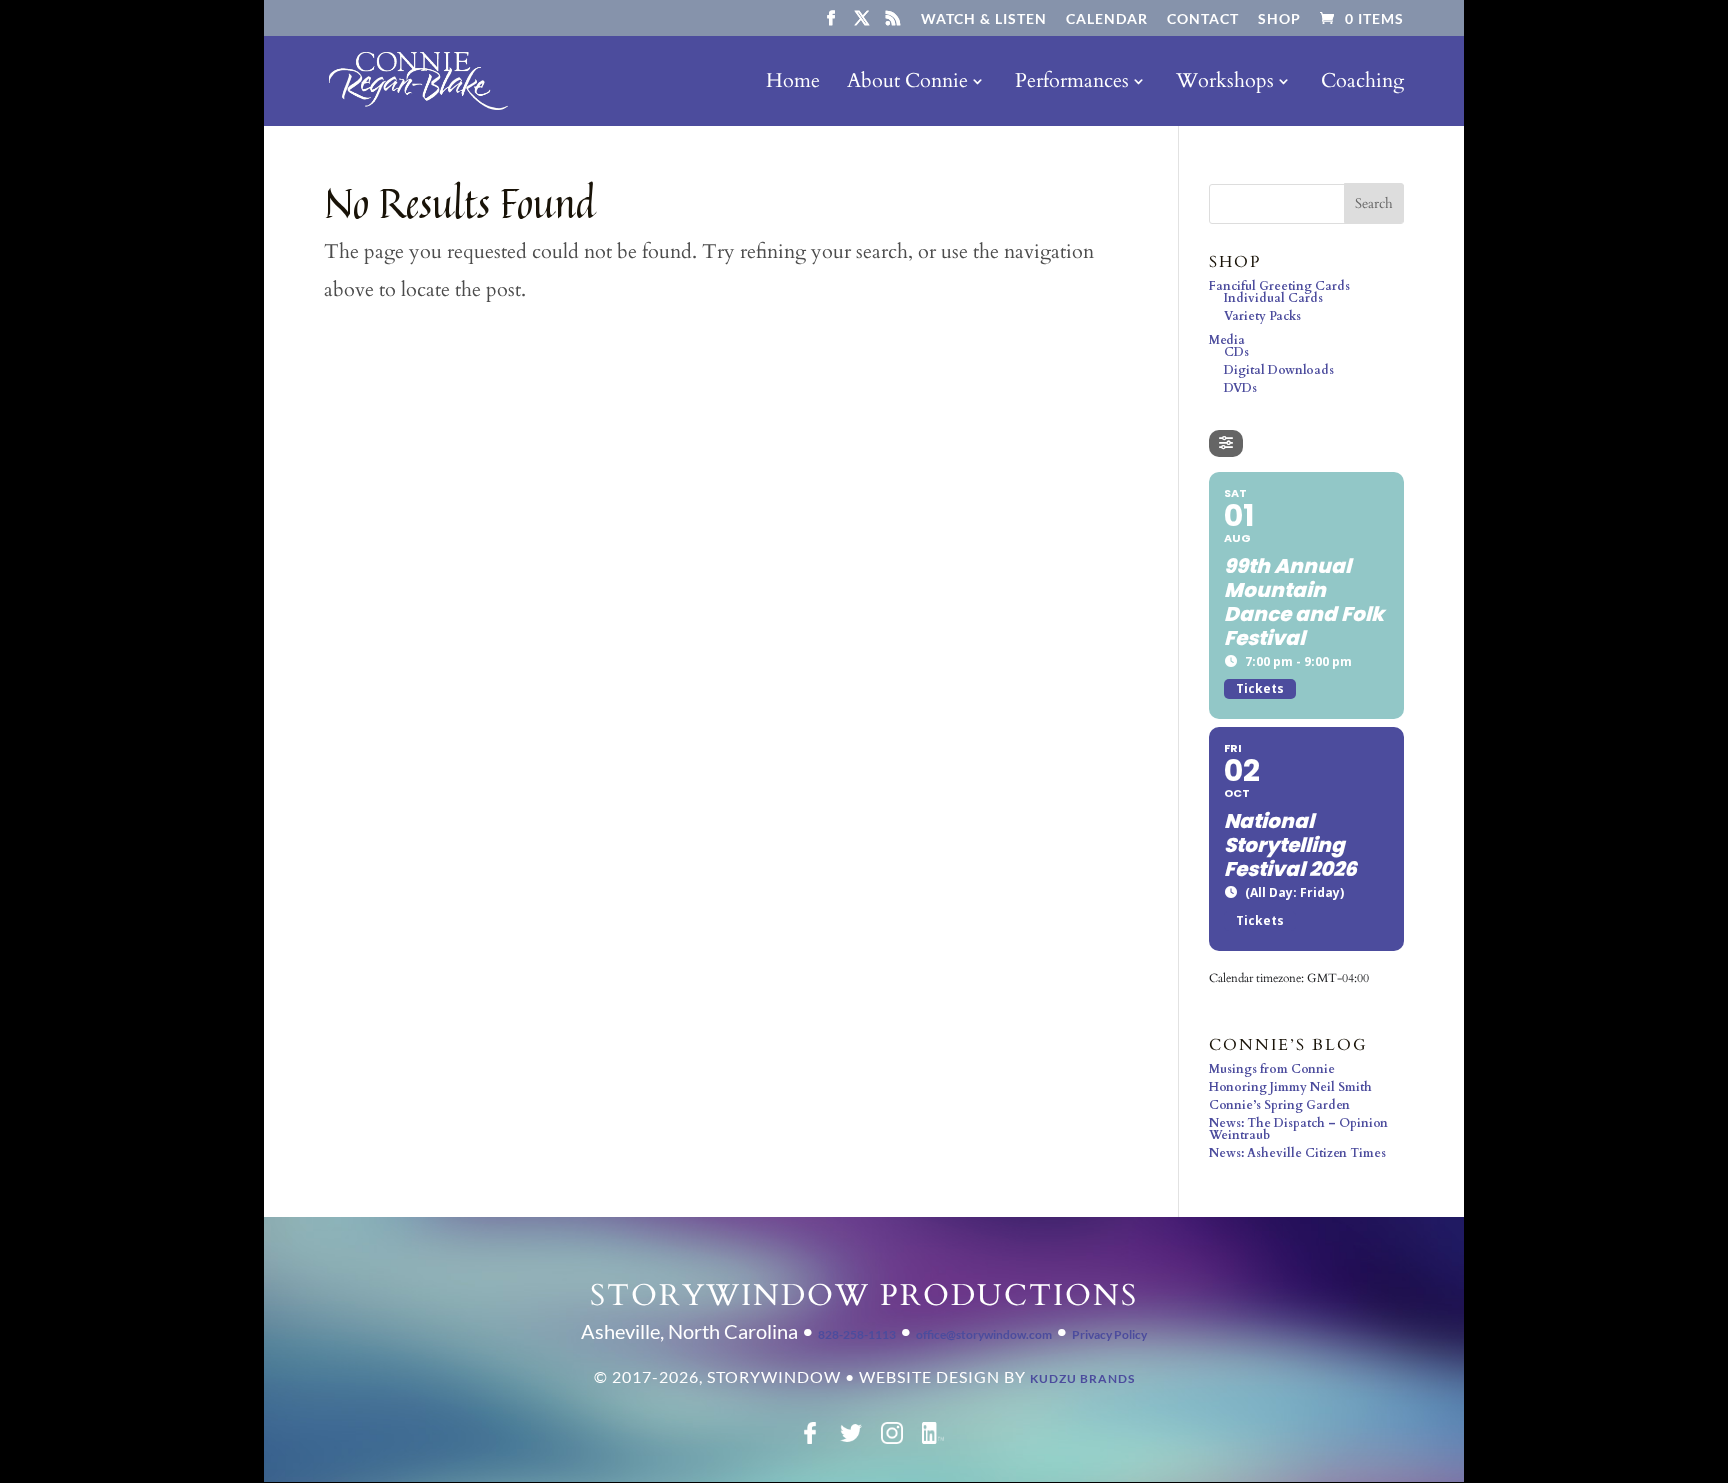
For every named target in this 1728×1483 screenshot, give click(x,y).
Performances (1072, 84)
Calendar (1107, 19)
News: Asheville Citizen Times (1297, 1153)
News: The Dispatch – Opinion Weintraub (1298, 1129)
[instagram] (892, 1440)
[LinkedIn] (933, 1440)
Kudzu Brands (1082, 1378)
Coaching (1362, 84)
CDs (1236, 352)
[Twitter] (851, 1440)
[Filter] (1226, 443)
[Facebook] (810, 1440)
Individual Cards (1273, 298)
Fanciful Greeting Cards (1279, 286)
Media (1227, 340)
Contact (1203, 19)
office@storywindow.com (984, 1334)
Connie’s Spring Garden (1279, 1105)
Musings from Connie (1272, 1069)
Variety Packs (1262, 316)
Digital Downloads (1279, 370)
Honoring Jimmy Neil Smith (1290, 1087)
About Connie (907, 84)
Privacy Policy (1109, 1334)
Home (793, 84)
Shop (1279, 19)
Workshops (1225, 84)
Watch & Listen (984, 19)
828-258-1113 (857, 1334)
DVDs (1240, 388)
